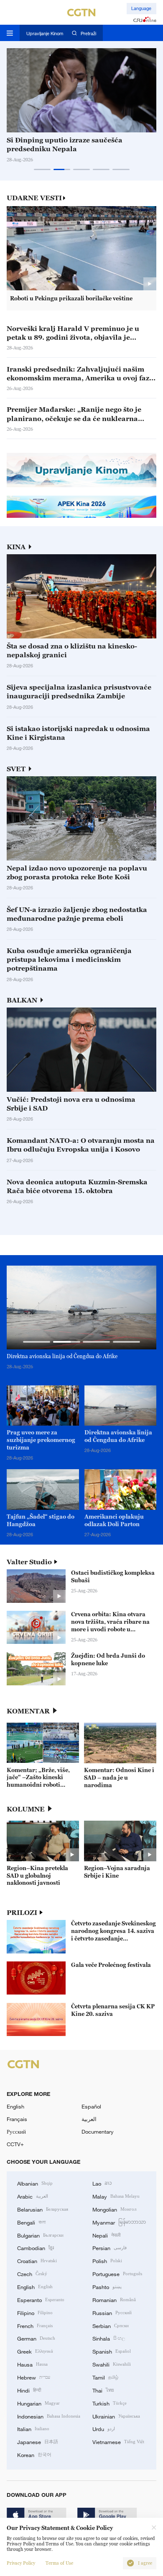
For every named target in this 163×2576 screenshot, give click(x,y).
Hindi (29, 2390)
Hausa (32, 2364)
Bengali (31, 2222)
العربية (89, 2119)
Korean (34, 2455)
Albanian (35, 2183)
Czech (32, 2274)
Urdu (104, 2429)
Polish (107, 2261)
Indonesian (49, 2416)
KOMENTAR (28, 1711)
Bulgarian (40, 2235)
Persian (110, 2248)
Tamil (105, 2377)
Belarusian (43, 2209)
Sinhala (109, 2338)
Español (91, 2106)
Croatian (37, 2261)
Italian (33, 2429)
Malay (116, 2196)
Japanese (38, 2442)
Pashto (107, 2287)
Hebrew (34, 2377)
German (36, 2338)
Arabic (33, 2196)
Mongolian (114, 2209)
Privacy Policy (21, 2563)
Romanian (114, 2300)
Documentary (98, 2132)
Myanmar (119, 2222)
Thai (103, 2390)
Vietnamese (118, 2442)
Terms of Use (59, 2563)
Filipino (35, 2312)
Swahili (112, 2364)
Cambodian (36, 2248)
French (35, 2325)
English (15, 2106)
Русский (16, 2132)
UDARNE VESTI (34, 198)
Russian (112, 2312)
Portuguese (117, 2274)
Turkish (110, 2403)
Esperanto (41, 2300)
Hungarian (38, 2403)
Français (17, 2119)
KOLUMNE (26, 1809)
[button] (42, 169)
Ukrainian (116, 2416)
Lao (102, 2183)
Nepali (106, 2235)
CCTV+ (15, 2144)
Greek (35, 2351)
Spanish (112, 2351)
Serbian (111, 2325)
